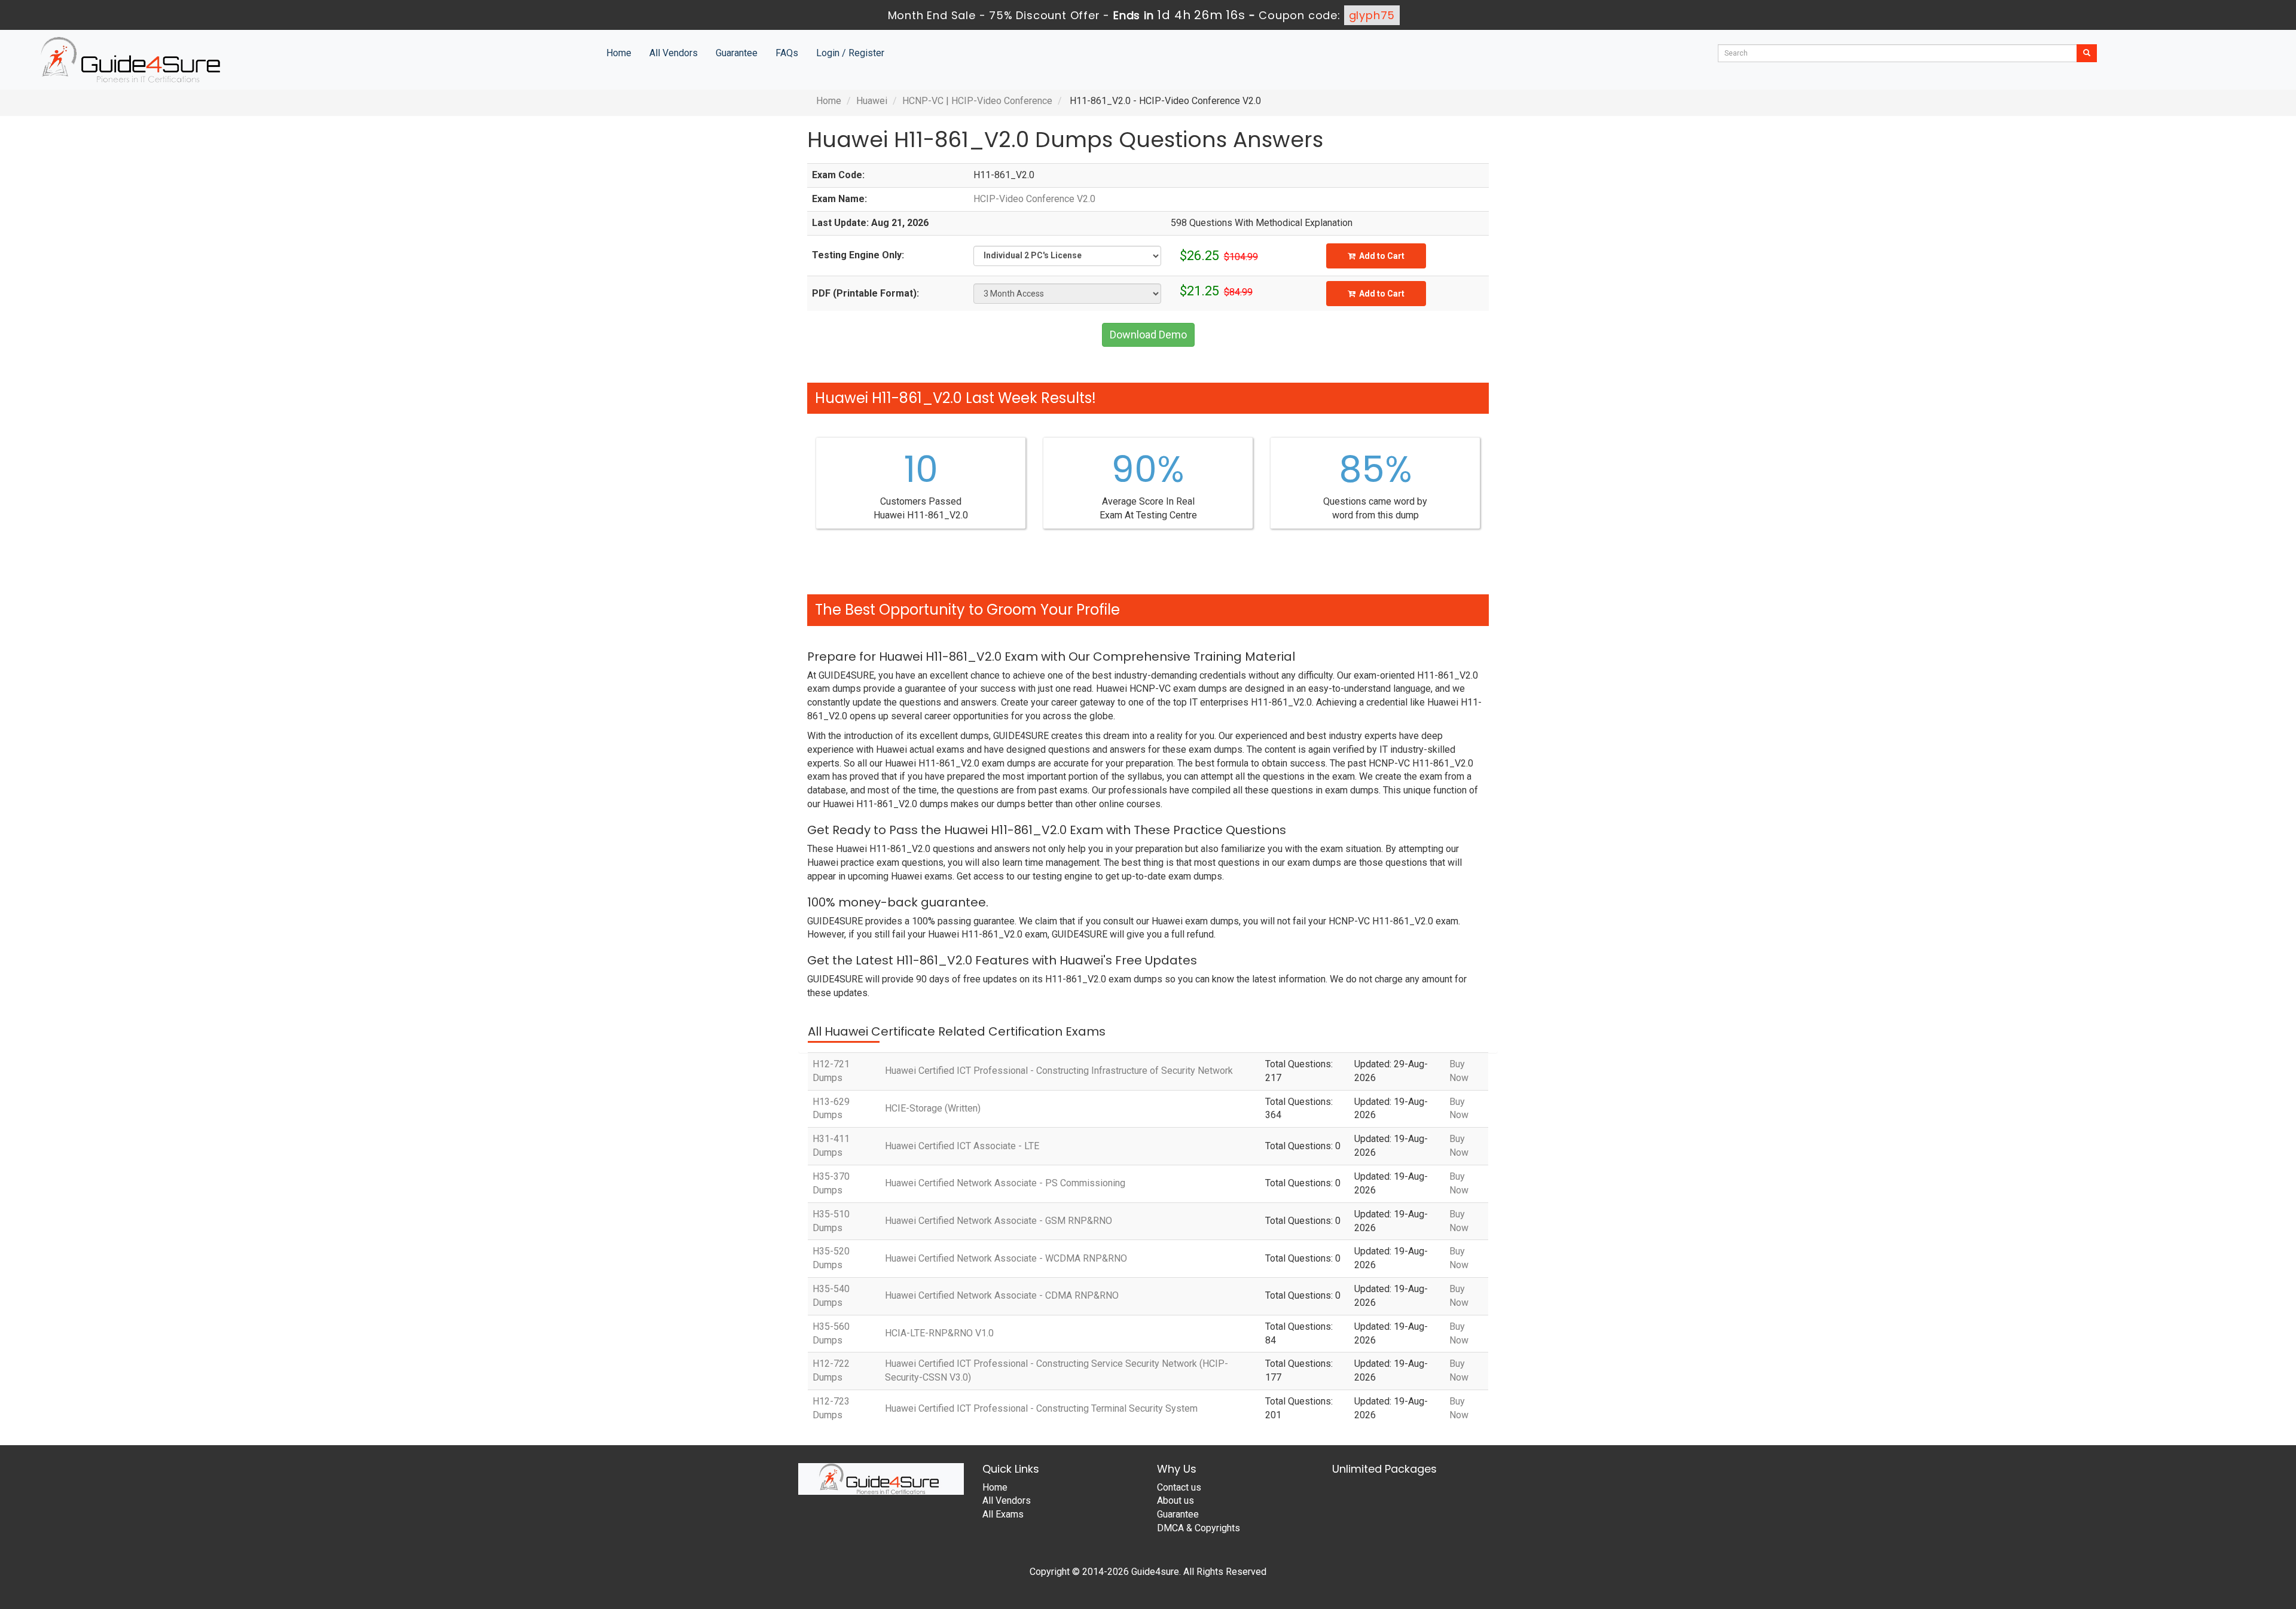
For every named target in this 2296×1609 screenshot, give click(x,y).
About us (1176, 1500)
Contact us (1179, 1487)
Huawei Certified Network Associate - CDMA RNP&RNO (1002, 1295)
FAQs (787, 53)
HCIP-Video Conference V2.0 (1034, 199)
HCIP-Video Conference (1002, 101)
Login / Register (850, 53)
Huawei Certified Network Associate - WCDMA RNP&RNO (1006, 1258)
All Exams (1003, 1514)
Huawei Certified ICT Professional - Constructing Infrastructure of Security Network (1059, 1071)
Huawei (872, 101)
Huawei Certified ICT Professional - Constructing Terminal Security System (1041, 1408)
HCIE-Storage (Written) (933, 1108)
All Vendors (674, 53)
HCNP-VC (923, 101)
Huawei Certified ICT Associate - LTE (962, 1146)
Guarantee (737, 53)
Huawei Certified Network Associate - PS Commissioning (1005, 1183)
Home (619, 53)
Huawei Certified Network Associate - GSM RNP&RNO (999, 1221)
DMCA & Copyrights (1199, 1528)
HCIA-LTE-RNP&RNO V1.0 (939, 1333)
